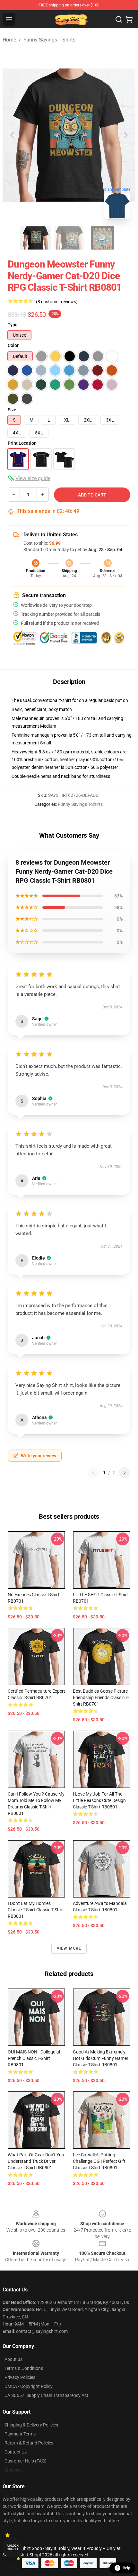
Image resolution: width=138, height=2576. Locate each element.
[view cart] (129, 19)
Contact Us (16, 2452)
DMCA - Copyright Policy (29, 2386)
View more (69, 1948)
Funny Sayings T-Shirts (49, 40)
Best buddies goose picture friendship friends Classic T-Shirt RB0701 (101, 1698)
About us (13, 2359)
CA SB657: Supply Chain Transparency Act (46, 2395)
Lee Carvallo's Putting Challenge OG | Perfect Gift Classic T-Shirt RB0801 (99, 2161)
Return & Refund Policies (29, 2443)
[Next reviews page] (125, 1473)
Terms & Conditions (24, 2368)
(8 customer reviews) (57, 302)
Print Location (22, 443)
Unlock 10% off (13, 2548)
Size (12, 410)
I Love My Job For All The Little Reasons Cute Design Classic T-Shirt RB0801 (99, 1800)
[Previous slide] (13, 135)
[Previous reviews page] (93, 1473)
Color (13, 345)
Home (9, 40)
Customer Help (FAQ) (26, 2461)
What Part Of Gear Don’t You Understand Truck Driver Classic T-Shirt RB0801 (36, 2161)
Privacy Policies (20, 2377)
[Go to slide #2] (69, 238)
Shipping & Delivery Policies (31, 2425)
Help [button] (126, 2568)
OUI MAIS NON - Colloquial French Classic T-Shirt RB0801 (34, 2058)
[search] (119, 19)
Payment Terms (20, 2434)
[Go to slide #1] (36, 238)
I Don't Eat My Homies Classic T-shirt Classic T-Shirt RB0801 (36, 1910)
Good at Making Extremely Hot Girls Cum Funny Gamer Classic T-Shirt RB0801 (101, 2058)
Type (13, 325)
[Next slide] (125, 135)
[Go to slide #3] (102, 238)
